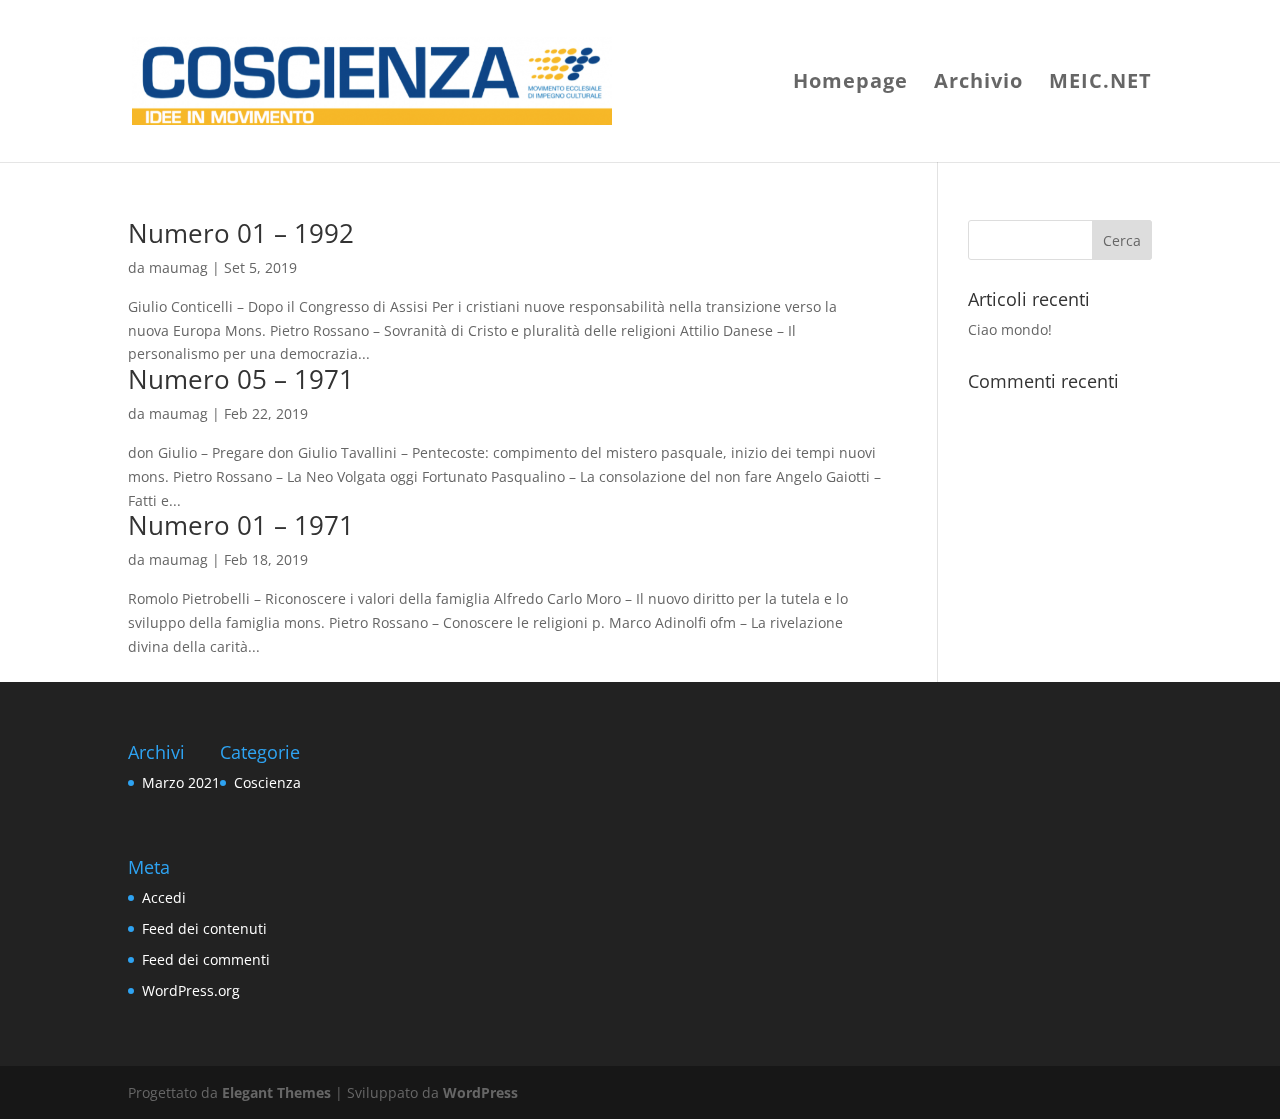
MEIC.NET (1100, 84)
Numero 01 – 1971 (241, 525)
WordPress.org (191, 990)
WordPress (480, 1092)
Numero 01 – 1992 (241, 233)
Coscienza (267, 782)
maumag (178, 267)
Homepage (850, 84)
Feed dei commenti (206, 959)
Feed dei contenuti (204, 928)
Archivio (978, 84)
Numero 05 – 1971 (241, 379)
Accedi (164, 897)
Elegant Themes (276, 1092)
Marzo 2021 (181, 782)
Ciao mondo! (1010, 329)
